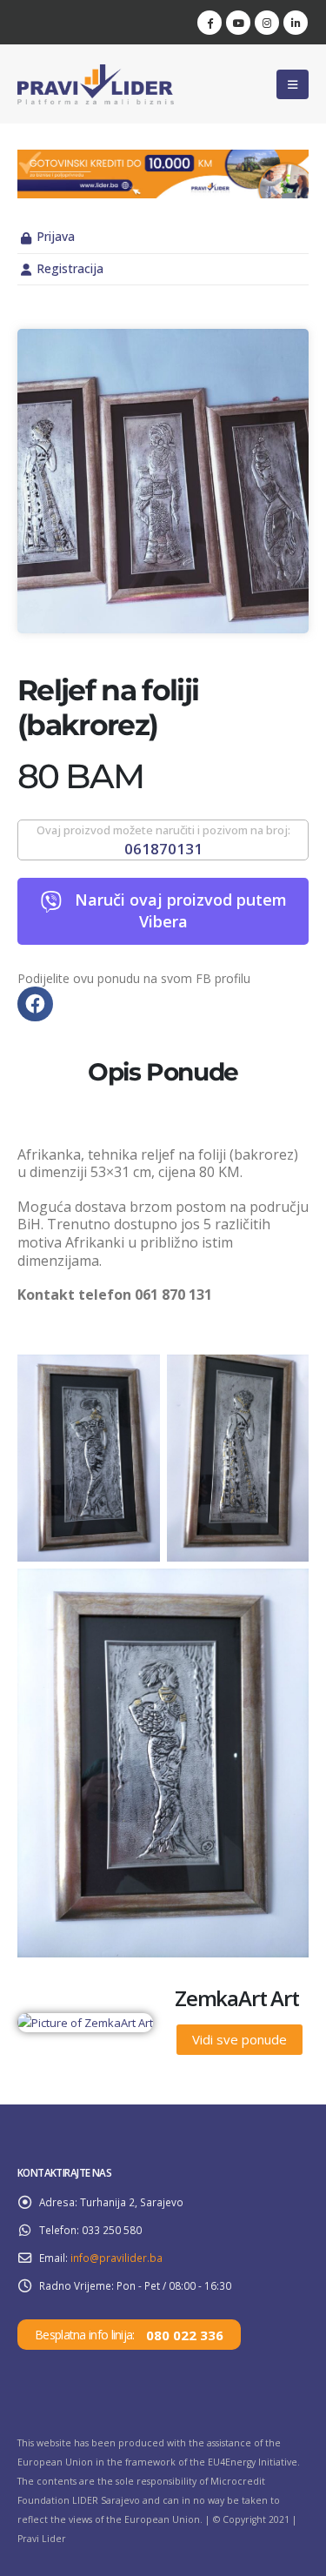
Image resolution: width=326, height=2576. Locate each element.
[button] (293, 84)
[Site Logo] (96, 84)
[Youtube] (238, 23)
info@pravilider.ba (116, 2258)
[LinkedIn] (296, 23)
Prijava (56, 236)
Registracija (70, 268)
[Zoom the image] (163, 159)
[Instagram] (267, 23)
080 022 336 (185, 2335)
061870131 (163, 849)
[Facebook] (210, 23)
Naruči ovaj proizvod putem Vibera (181, 910)
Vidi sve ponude (240, 2039)
